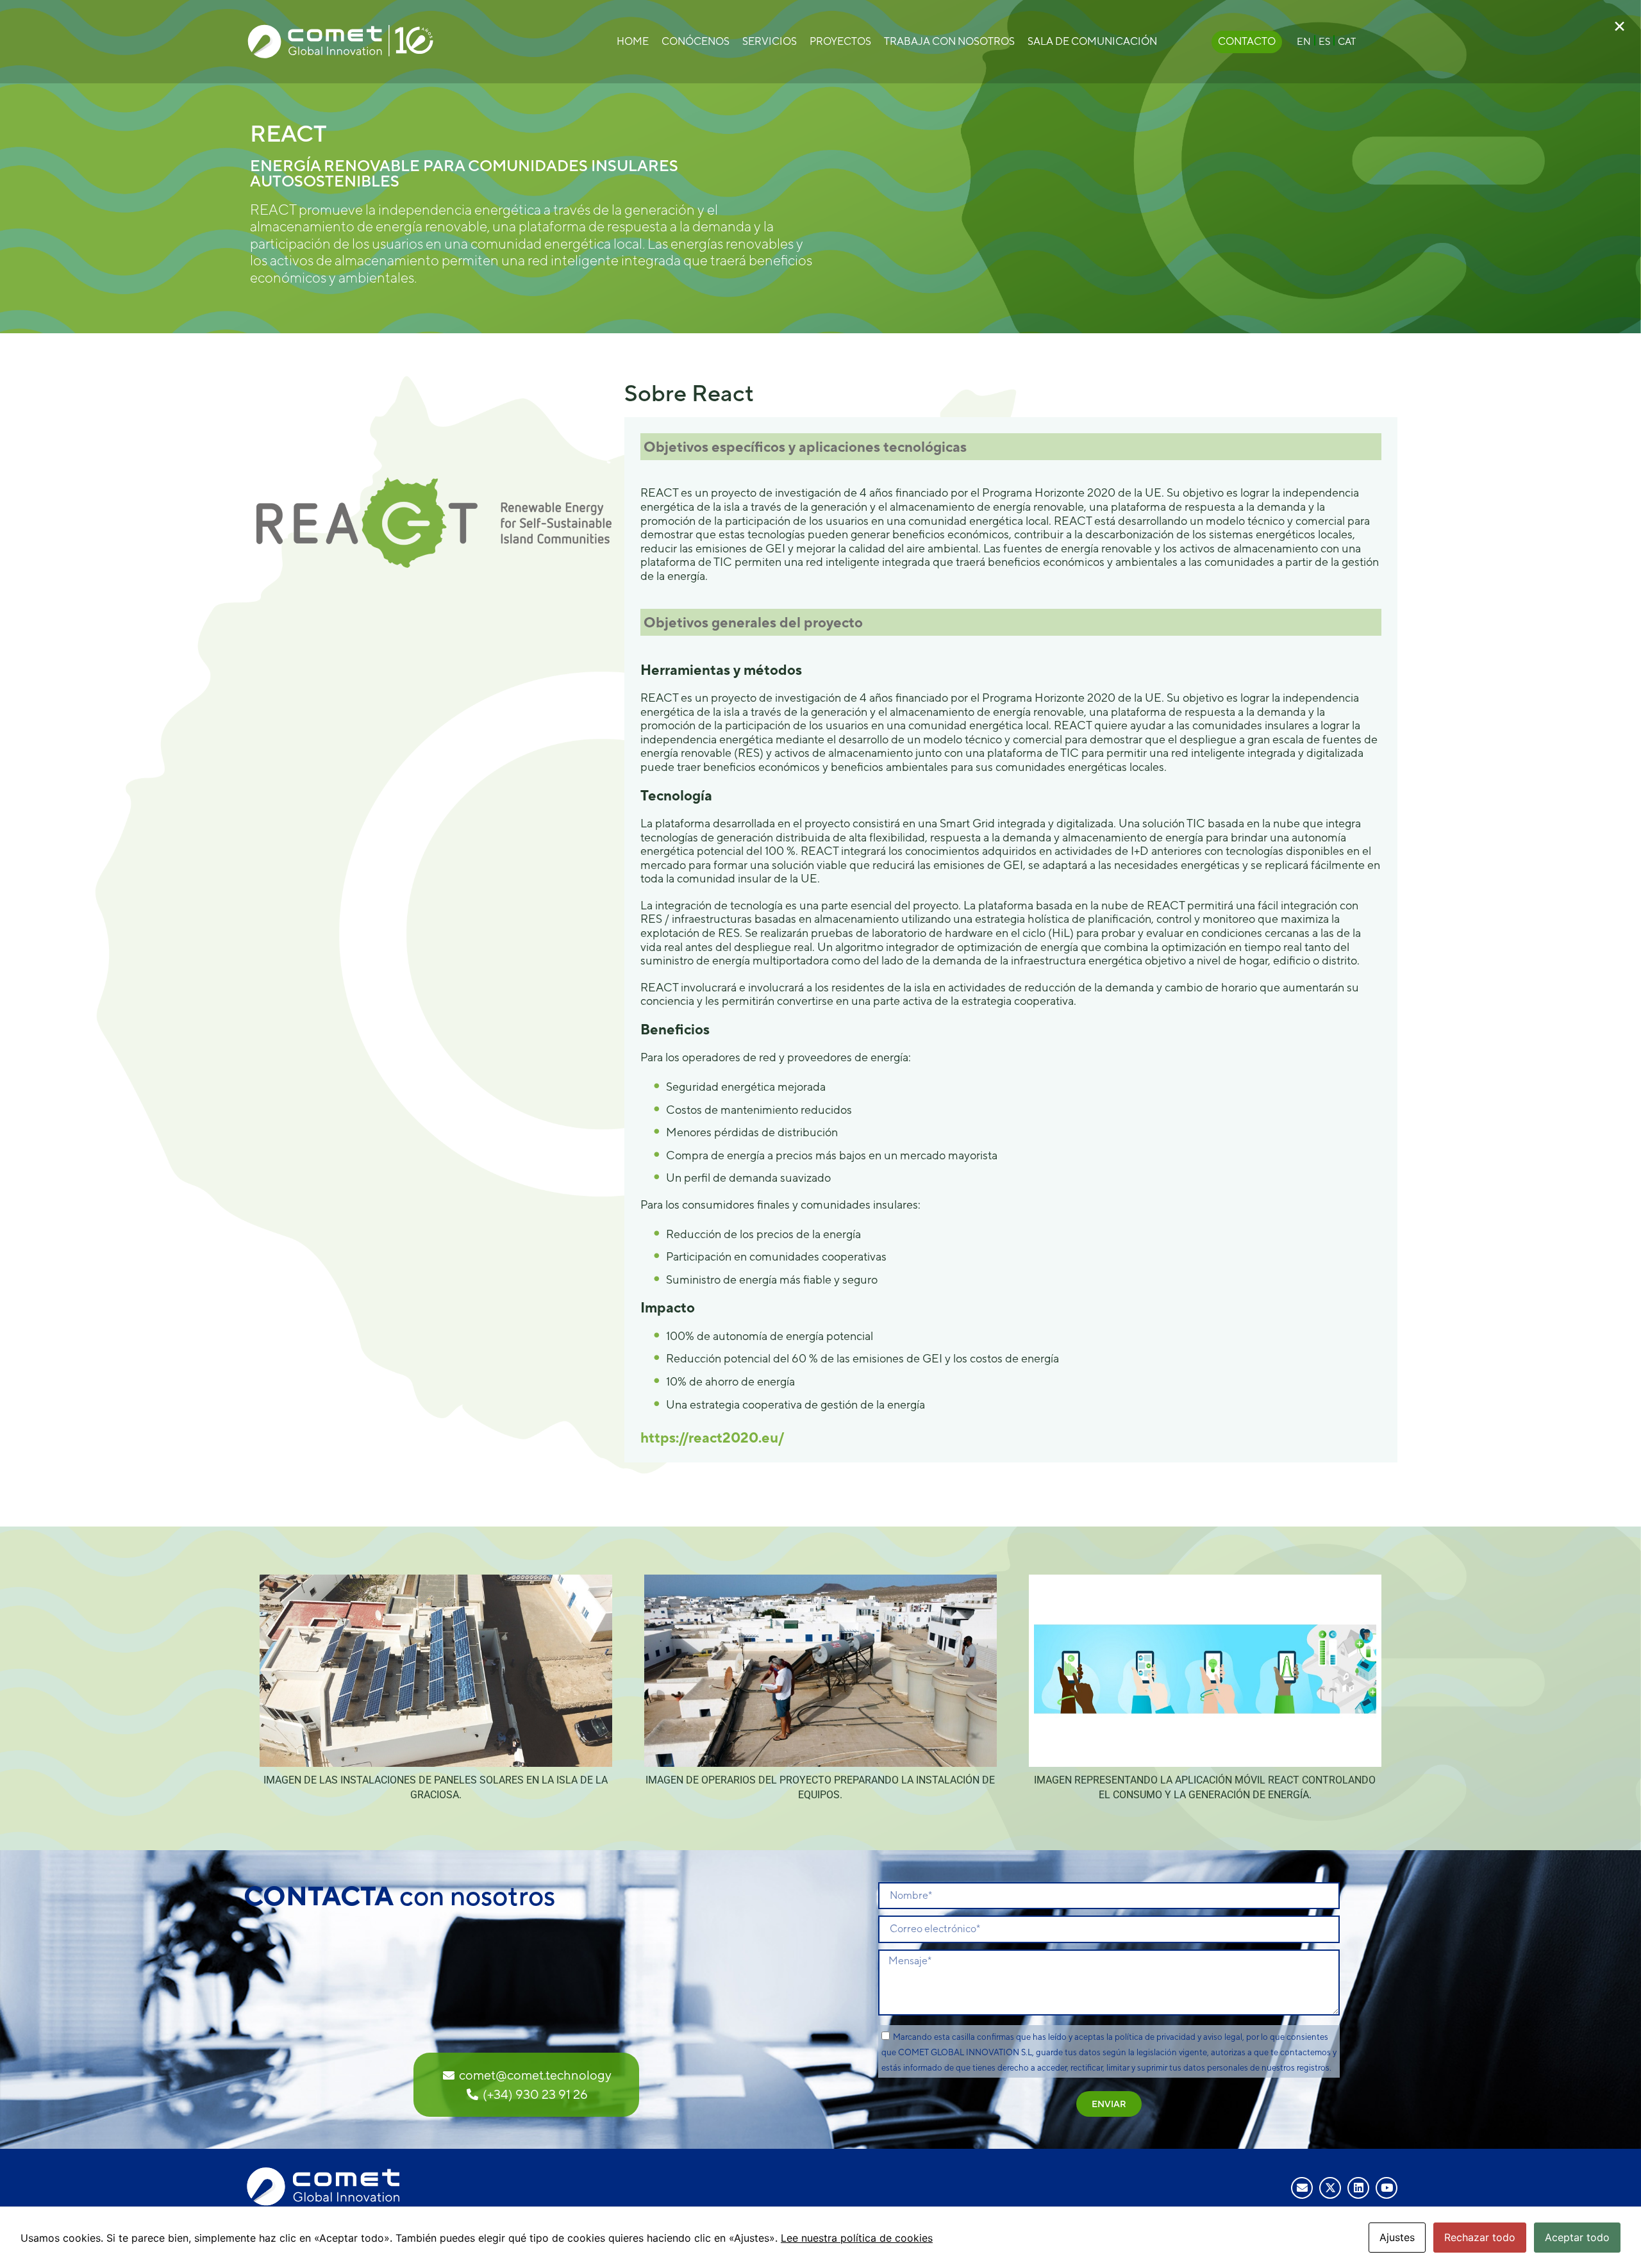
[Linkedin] (1358, 2188)
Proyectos (840, 41)
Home (633, 41)
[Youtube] (1387, 2188)
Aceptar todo (1577, 2237)
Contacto (1247, 41)
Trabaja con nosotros (949, 41)
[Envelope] (1302, 2188)
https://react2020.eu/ (712, 1437)
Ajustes (1397, 2237)
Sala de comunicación (1092, 41)
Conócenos (696, 41)
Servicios (770, 41)
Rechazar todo (1480, 2237)
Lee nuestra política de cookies (857, 2238)
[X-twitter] (1330, 2188)
